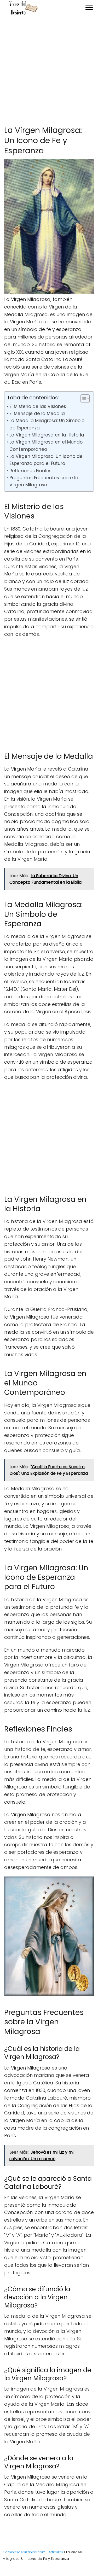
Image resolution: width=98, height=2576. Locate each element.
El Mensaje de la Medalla (37, 413)
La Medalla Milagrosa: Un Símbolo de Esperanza (47, 424)
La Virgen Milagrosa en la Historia (47, 435)
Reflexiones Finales (30, 471)
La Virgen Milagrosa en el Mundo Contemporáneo (46, 445)
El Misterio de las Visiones (38, 406)
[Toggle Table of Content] (82, 399)
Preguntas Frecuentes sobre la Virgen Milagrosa (44, 481)
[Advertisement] (49, 71)
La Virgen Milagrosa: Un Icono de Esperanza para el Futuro (46, 460)
